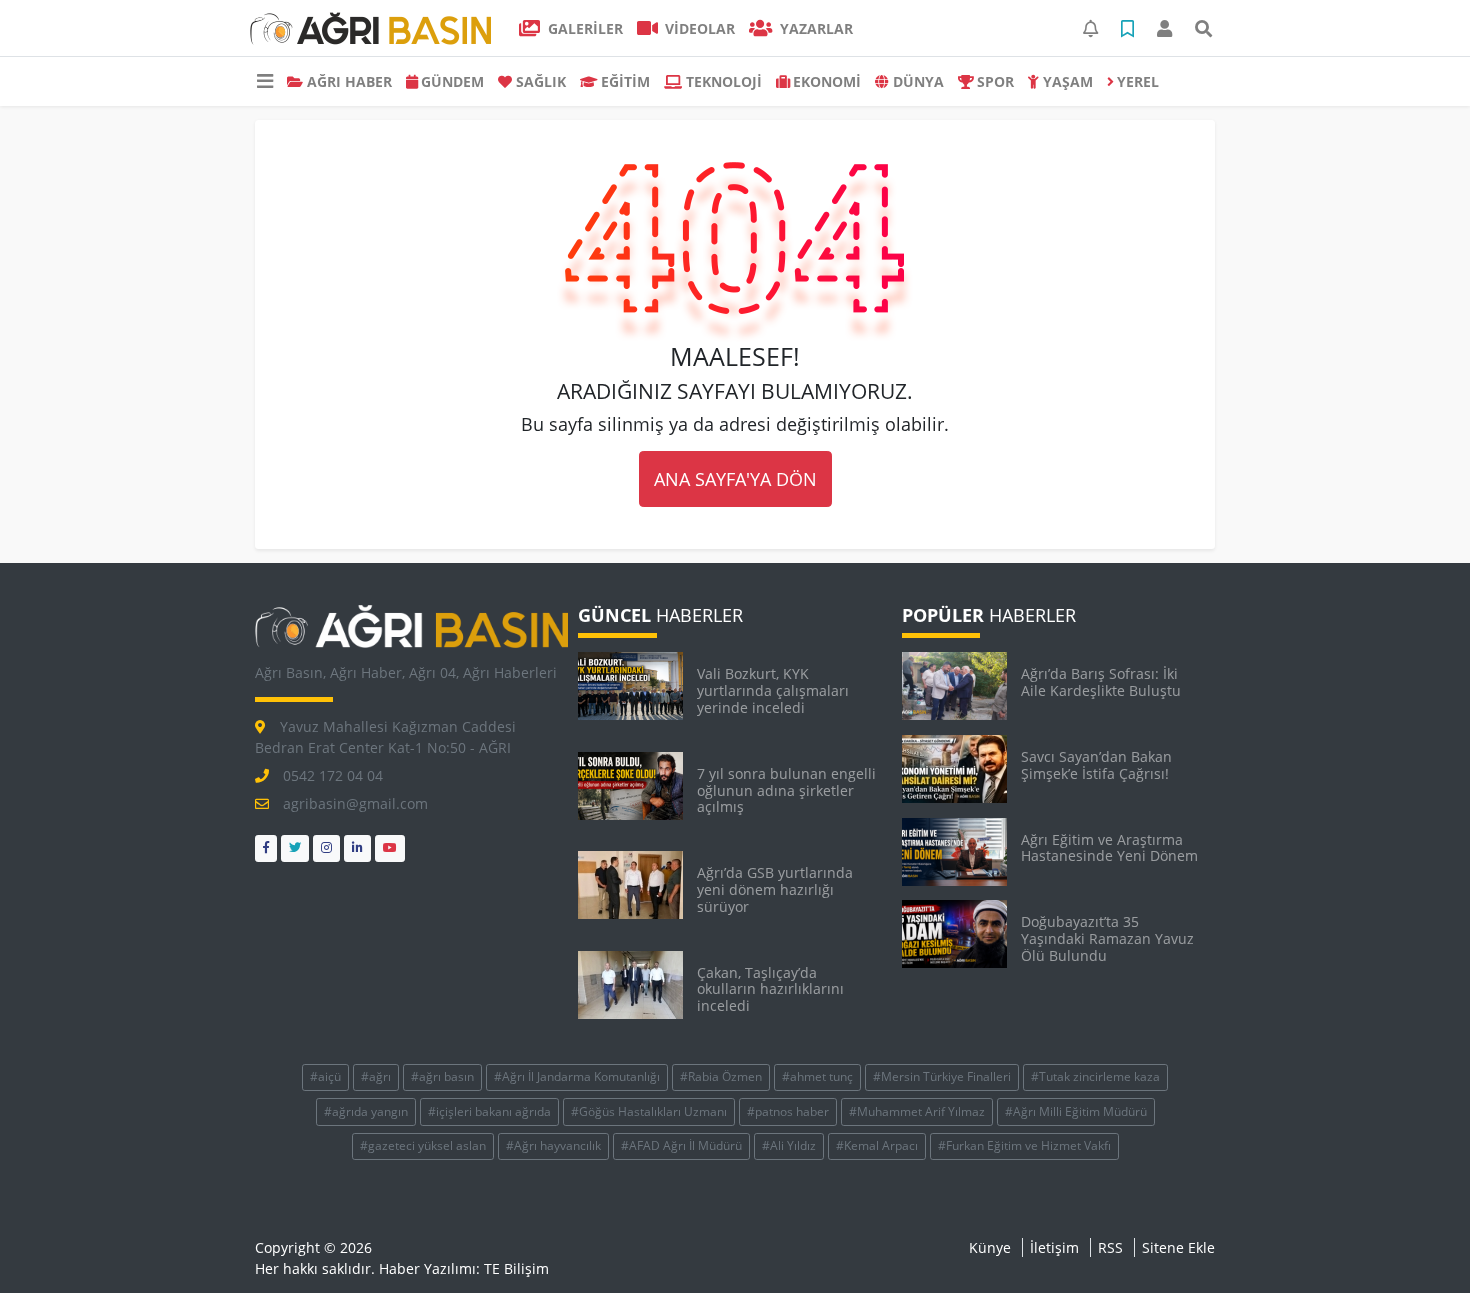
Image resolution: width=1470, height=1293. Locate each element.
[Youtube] (390, 848)
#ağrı (376, 1076)
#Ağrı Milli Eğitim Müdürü (1076, 1111)
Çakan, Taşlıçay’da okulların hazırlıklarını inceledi (770, 989)
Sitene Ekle (1178, 1247)
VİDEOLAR (698, 28)
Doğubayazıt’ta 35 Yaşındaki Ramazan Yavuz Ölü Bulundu (1107, 938)
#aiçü (325, 1076)
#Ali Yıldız (789, 1145)
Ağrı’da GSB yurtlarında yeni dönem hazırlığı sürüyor (775, 889)
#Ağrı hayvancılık (553, 1145)
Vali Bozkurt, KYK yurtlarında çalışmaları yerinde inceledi (773, 690)
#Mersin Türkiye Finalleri (942, 1076)
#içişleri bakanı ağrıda (489, 1111)
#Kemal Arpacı (877, 1145)
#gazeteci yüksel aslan (423, 1145)
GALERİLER (583, 28)
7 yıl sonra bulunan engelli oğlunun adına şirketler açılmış (786, 790)
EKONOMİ (827, 81)
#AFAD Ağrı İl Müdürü (681, 1145)
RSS (1110, 1247)
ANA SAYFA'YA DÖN (735, 479)
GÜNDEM (452, 81)
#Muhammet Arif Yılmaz (917, 1111)
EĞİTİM (625, 81)
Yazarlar (814, 28)
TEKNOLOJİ (724, 81)
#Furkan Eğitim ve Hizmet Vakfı (1024, 1145)
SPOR (995, 81)
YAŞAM (1068, 81)
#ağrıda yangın (366, 1111)
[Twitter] (295, 848)
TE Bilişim (516, 1268)
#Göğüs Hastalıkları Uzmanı (649, 1111)
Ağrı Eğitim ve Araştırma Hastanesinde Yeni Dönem (1109, 848)
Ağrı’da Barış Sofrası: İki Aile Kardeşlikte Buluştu (1101, 682)
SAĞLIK (541, 81)
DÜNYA (918, 81)
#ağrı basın (442, 1076)
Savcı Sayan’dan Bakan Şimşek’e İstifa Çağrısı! (1096, 765)
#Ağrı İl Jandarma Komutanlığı (577, 1076)
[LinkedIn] (357, 848)
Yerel (1138, 81)
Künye (990, 1247)
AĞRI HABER (349, 81)
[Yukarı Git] (1417, 1242)
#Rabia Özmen (721, 1076)
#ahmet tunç (817, 1076)
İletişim (1054, 1247)
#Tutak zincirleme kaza (1095, 1076)
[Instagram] (326, 848)
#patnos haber (788, 1111)
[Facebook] (266, 848)
